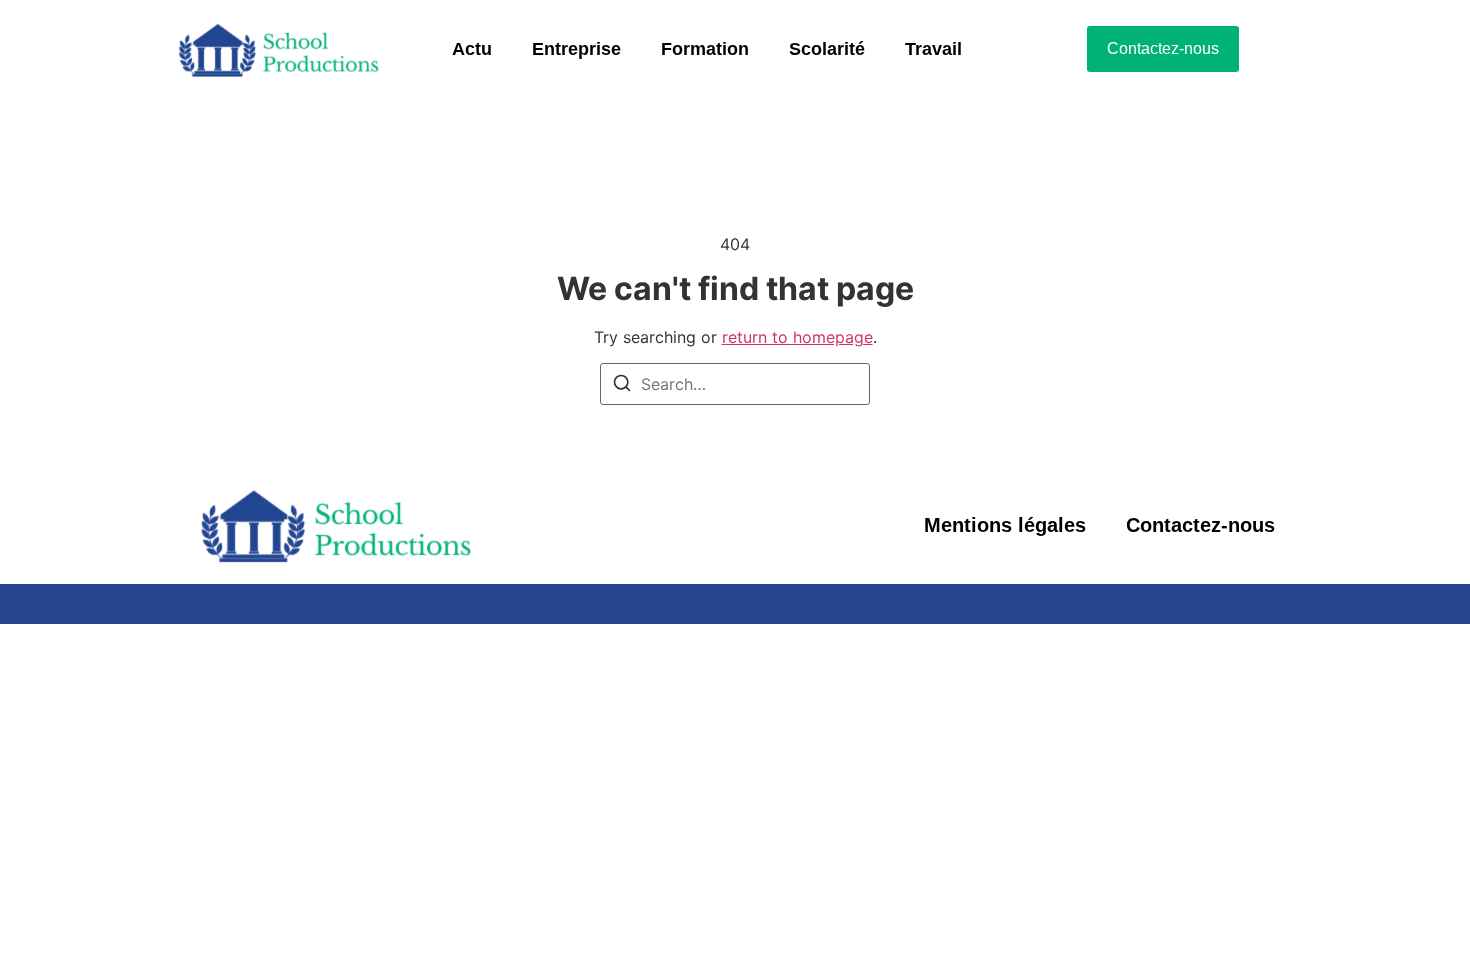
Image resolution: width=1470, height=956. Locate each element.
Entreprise (576, 49)
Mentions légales (1005, 525)
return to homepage (797, 337)
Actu (472, 49)
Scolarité (827, 49)
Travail (933, 49)
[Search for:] (735, 384)
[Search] (622, 386)
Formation (705, 49)
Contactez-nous (1200, 525)
